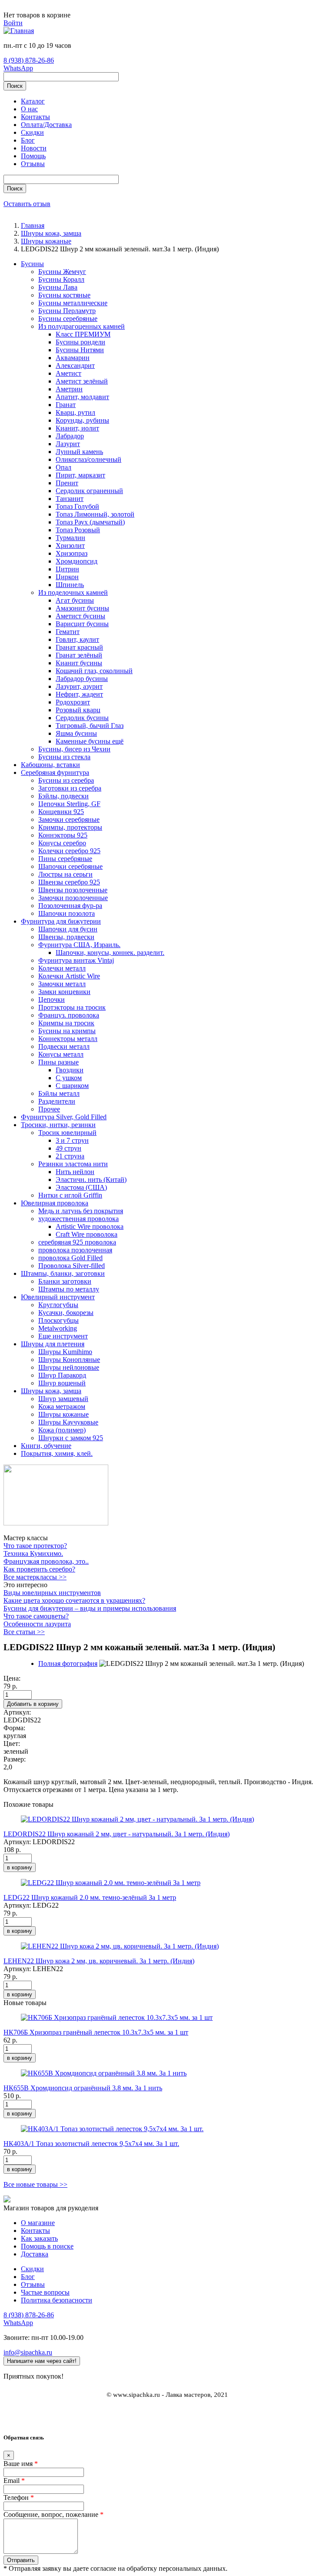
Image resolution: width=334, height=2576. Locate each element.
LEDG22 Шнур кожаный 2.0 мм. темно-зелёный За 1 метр (90, 1897)
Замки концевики (64, 992)
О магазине (38, 2223)
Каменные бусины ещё (90, 741)
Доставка (35, 2254)
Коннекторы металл (68, 1039)
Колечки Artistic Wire (69, 976)
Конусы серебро (62, 843)
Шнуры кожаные (63, 1414)
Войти (13, 23)
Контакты (35, 117)
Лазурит (68, 444)
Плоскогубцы (58, 1320)
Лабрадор (70, 436)
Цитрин (67, 569)
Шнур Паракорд (62, 1375)
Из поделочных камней (73, 592)
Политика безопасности (57, 2300)
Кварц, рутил (75, 412)
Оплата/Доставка (46, 125)
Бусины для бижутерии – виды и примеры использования (90, 1608)
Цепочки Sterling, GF (69, 804)
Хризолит (70, 546)
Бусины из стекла (64, 757)
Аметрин (69, 389)
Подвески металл (64, 1046)
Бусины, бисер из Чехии (74, 749)
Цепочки (52, 999)
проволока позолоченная (75, 1250)
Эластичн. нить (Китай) (91, 1180)
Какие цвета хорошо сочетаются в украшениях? (74, 1600)
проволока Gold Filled (70, 1258)
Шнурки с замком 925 (71, 1438)
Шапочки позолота (67, 913)
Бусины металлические (73, 303)
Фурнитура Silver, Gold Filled (64, 1117)
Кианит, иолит (77, 428)
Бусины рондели (80, 342)
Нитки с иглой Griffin (70, 1195)
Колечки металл (62, 968)
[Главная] (19, 31)
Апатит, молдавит (82, 397)
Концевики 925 (61, 812)
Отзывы (33, 164)
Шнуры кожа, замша (51, 1391)
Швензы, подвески (66, 937)
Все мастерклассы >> (35, 1577)
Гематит (68, 632)
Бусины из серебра (66, 780)
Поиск (15, 86)
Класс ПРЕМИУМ (83, 334)
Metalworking (58, 1328)
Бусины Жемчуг (62, 272)
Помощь (33, 156)
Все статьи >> (24, 1632)
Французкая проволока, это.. (46, 1561)
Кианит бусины (79, 663)
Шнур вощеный (62, 1383)
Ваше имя (21, 2464)
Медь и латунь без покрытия (81, 1211)
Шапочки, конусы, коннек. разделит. (110, 953)
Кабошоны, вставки (50, 765)
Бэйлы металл (59, 1093)
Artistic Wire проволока (90, 1226)
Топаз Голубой (77, 506)
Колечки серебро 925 (69, 851)
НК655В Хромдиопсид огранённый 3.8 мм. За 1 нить (83, 2088)
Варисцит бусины (82, 624)
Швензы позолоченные (73, 890)
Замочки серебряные (69, 819)
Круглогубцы (58, 1305)
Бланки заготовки (65, 1281)
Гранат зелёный (79, 655)
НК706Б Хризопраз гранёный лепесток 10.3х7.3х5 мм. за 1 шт (96, 2032)
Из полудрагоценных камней (82, 326)
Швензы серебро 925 (69, 882)
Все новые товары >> (35, 2184)
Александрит (75, 365)
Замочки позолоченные (73, 898)
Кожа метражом (62, 1406)
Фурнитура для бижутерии (61, 921)
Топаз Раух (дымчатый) (90, 522)
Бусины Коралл (61, 279)
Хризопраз (72, 553)
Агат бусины (75, 600)
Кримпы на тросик (66, 1023)
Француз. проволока (69, 1015)
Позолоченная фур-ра (70, 906)
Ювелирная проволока (55, 1203)
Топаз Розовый (78, 530)
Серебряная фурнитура (55, 772)
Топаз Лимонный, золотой (95, 514)
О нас (29, 109)
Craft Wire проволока (87, 1234)
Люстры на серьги (65, 874)
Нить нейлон (75, 1172)
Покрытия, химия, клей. (57, 1453)
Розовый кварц (78, 710)
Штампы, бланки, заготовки (63, 1273)
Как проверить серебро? (39, 1569)
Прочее (49, 1109)
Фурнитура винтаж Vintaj (76, 960)
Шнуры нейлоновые (69, 1367)
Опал (63, 467)
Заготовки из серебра (70, 788)
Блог (28, 140)
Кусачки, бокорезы (66, 1313)
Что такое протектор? (35, 1546)
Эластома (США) (81, 1187)
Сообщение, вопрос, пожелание (53, 2514)
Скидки (32, 132)
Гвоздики (70, 1070)
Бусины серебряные (68, 319)
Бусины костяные (64, 295)
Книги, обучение (46, 1446)
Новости (34, 148)
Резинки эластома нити (73, 1164)
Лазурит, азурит (79, 686)
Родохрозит (73, 702)
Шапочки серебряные (70, 866)
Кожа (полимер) (62, 1430)
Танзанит (70, 499)
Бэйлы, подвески (63, 796)
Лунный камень (79, 452)
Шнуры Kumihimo (65, 1352)
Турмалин (70, 538)
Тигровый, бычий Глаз (90, 726)
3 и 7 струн (72, 1140)
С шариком (72, 1086)
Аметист (68, 373)
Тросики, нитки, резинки (58, 1125)
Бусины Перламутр (67, 311)
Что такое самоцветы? (36, 1616)
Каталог (33, 101)
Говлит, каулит (77, 639)
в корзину (20, 1867)
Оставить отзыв (27, 204)
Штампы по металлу (69, 1289)
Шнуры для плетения (53, 1344)
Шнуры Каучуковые (68, 1422)
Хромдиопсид (77, 561)
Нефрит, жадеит (79, 694)
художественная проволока (78, 1219)
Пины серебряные (65, 859)
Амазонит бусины (82, 608)
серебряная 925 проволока (77, 1242)
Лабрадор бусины (82, 679)
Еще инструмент (63, 1336)
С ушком (69, 1078)
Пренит (67, 483)
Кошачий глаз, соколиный (94, 671)
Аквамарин (73, 358)
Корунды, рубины (82, 420)
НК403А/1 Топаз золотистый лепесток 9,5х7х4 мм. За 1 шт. (91, 2144)
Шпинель (70, 585)
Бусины (32, 264)
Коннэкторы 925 (63, 835)
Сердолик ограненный (89, 491)
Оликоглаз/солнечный (89, 459)
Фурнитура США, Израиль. (79, 945)
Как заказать (39, 2238)
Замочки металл (62, 984)
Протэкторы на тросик (72, 1007)
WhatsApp (18, 68)
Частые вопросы (45, 2292)
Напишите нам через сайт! (42, 2361)
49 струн (68, 1148)
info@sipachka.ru (28, 2352)
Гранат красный (79, 647)
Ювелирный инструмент (58, 1297)
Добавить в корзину (33, 1704)
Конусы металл (61, 1054)
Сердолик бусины (82, 718)
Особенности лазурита (37, 1624)
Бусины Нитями (80, 350)
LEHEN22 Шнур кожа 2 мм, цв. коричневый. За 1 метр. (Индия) (99, 1961)
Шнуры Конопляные (69, 1360)
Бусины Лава (58, 287)
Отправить (21, 2560)
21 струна (70, 1156)
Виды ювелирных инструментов (52, 1593)
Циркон (67, 577)
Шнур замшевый (63, 1399)
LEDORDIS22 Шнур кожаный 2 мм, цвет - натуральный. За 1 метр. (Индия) (117, 1834)
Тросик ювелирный (67, 1133)
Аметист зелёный (82, 381)
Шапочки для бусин (68, 929)
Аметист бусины (80, 616)
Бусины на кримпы (67, 1031)
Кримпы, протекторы (70, 827)
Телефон (19, 2498)
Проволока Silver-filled (72, 1266)
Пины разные (58, 1062)
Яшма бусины (76, 733)
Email (14, 2481)
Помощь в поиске (47, 2246)
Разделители (57, 1101)
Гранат (66, 405)
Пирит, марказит (80, 475)
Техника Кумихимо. (33, 1553)
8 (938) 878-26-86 (29, 60)
